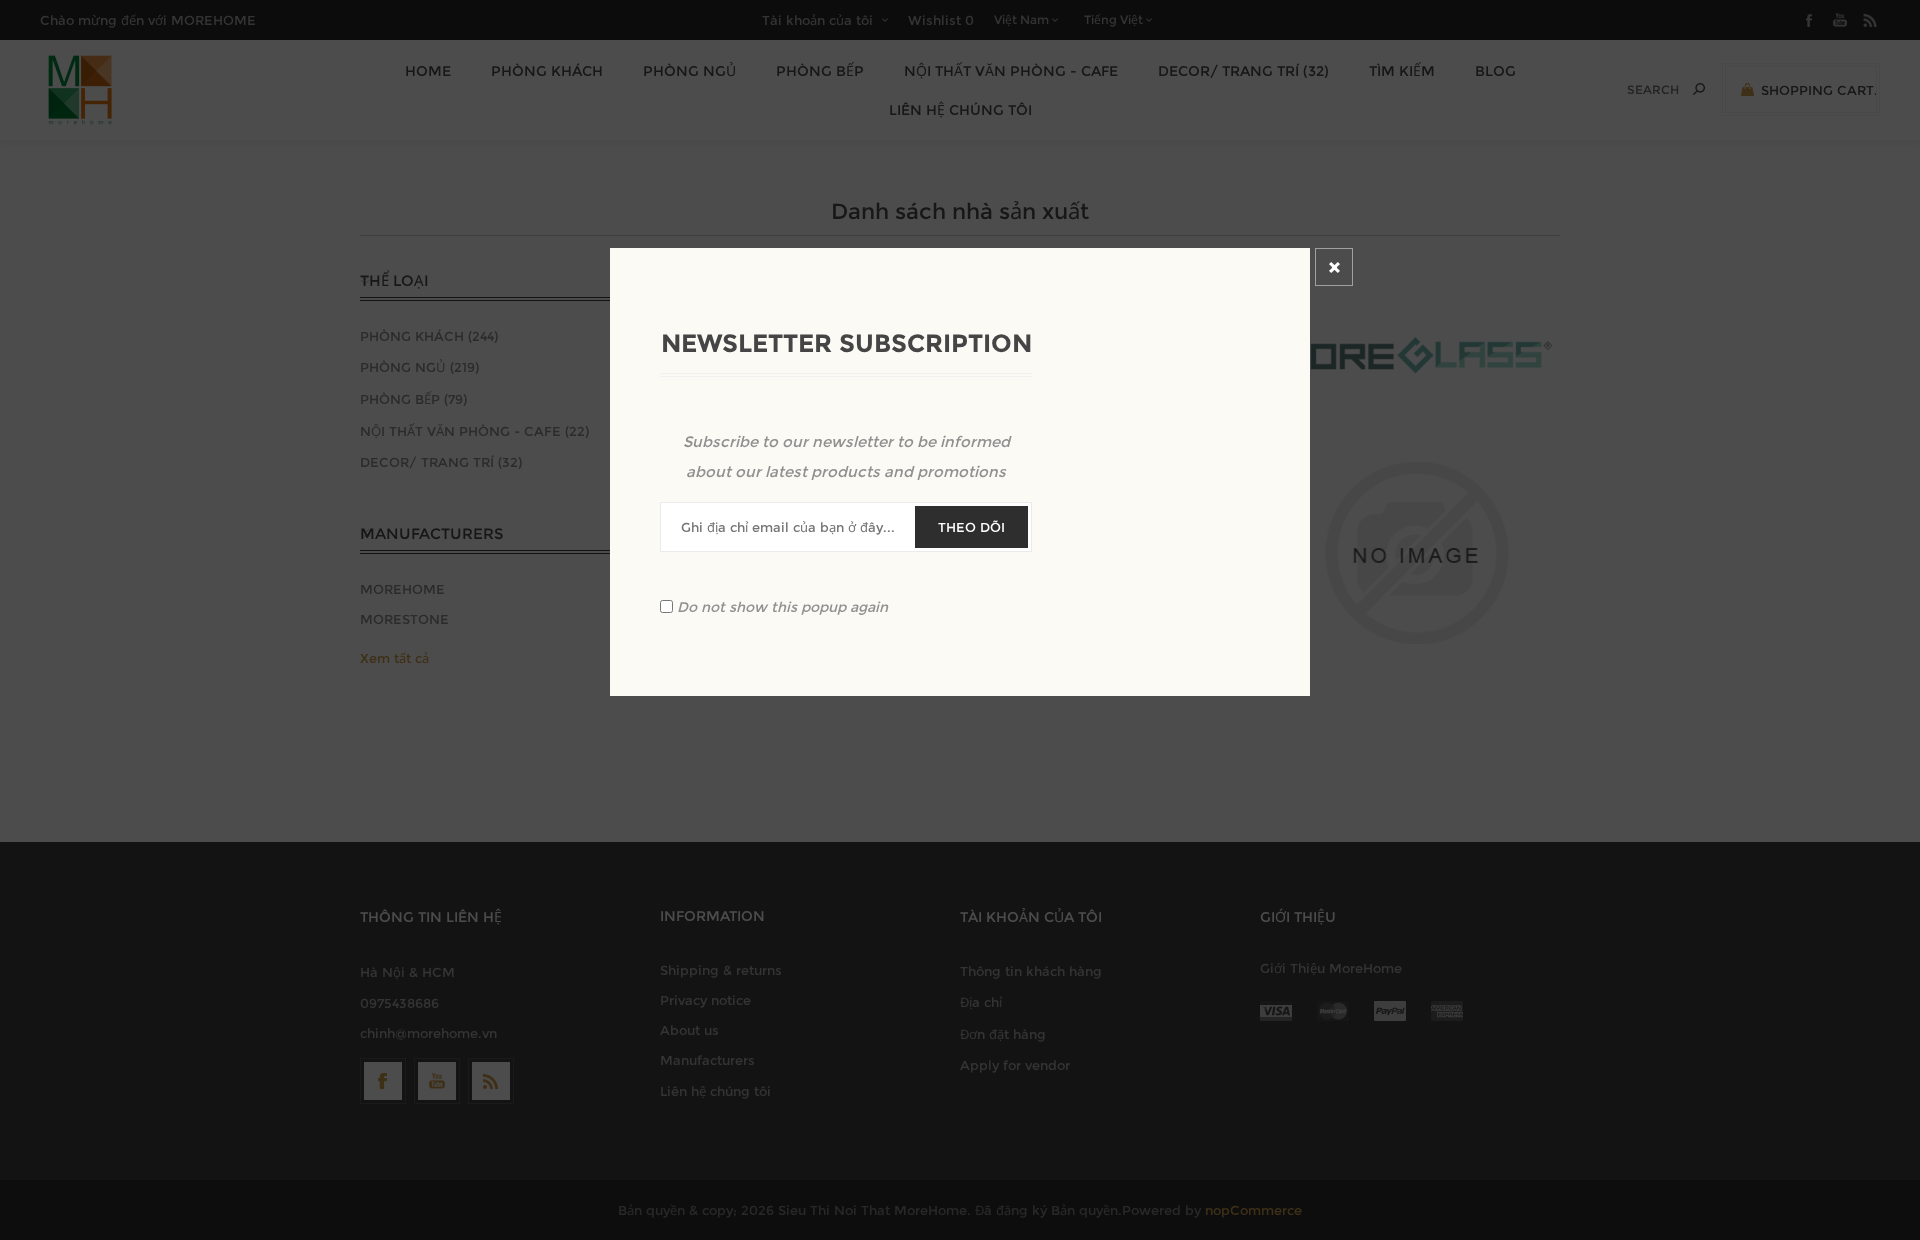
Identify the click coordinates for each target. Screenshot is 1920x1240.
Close (1334, 267)
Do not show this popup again (782, 607)
